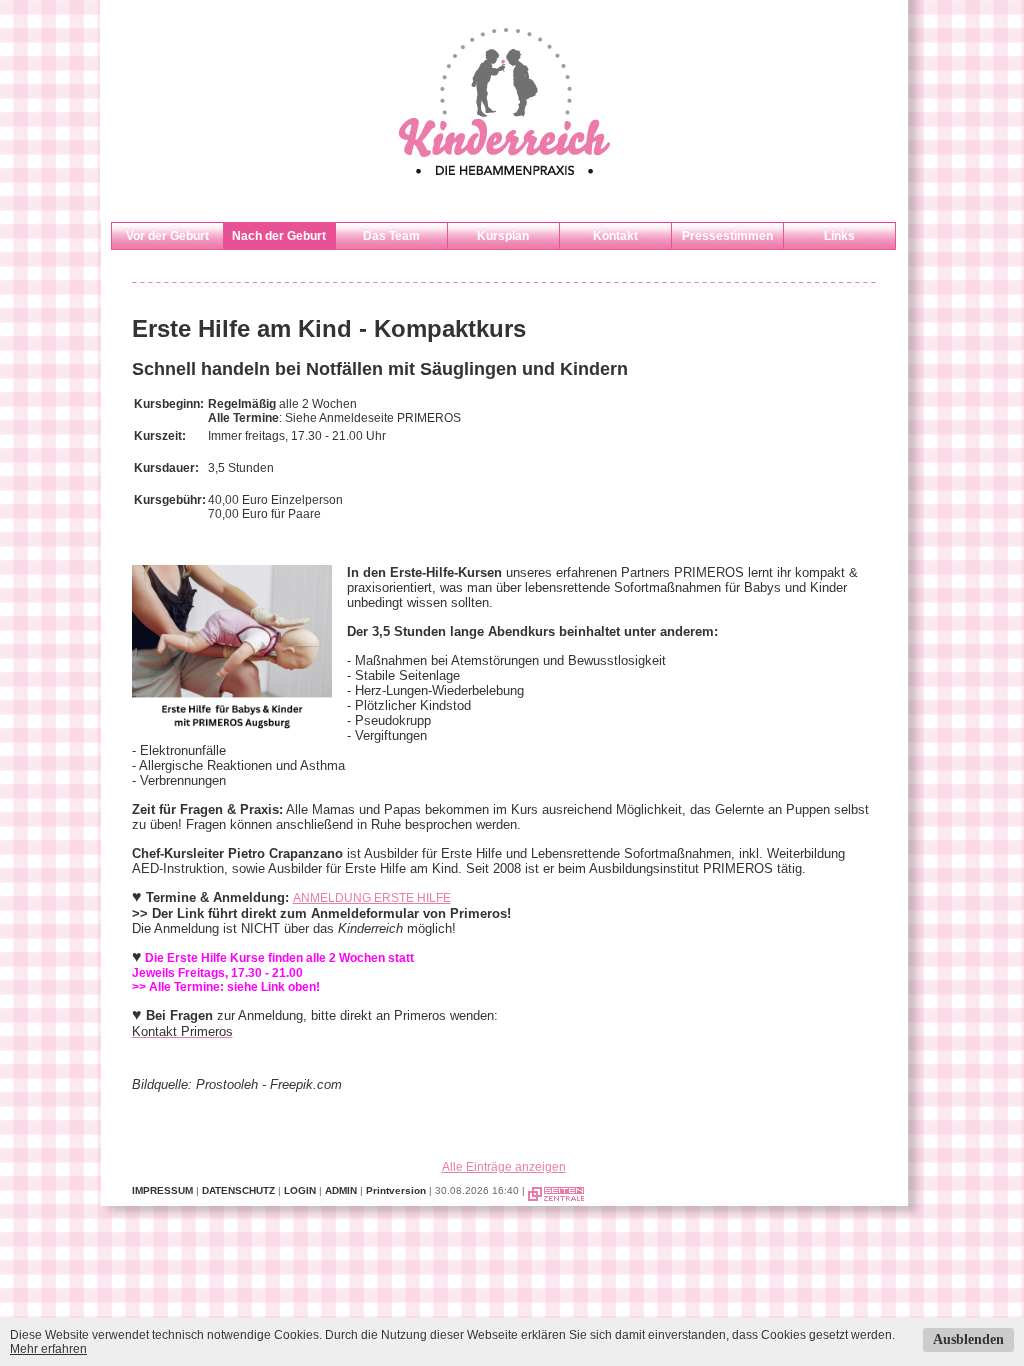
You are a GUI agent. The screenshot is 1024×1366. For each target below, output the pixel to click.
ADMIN (341, 1190)
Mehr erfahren (48, 1349)
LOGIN (300, 1190)
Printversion (396, 1190)
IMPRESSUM (162, 1190)
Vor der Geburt (167, 236)
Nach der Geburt (279, 236)
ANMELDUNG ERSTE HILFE (372, 898)
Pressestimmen (727, 236)
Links (839, 236)
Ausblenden (968, 1339)
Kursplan (503, 236)
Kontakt (615, 236)
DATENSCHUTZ (238, 1190)
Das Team (391, 236)
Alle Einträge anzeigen (504, 1167)
